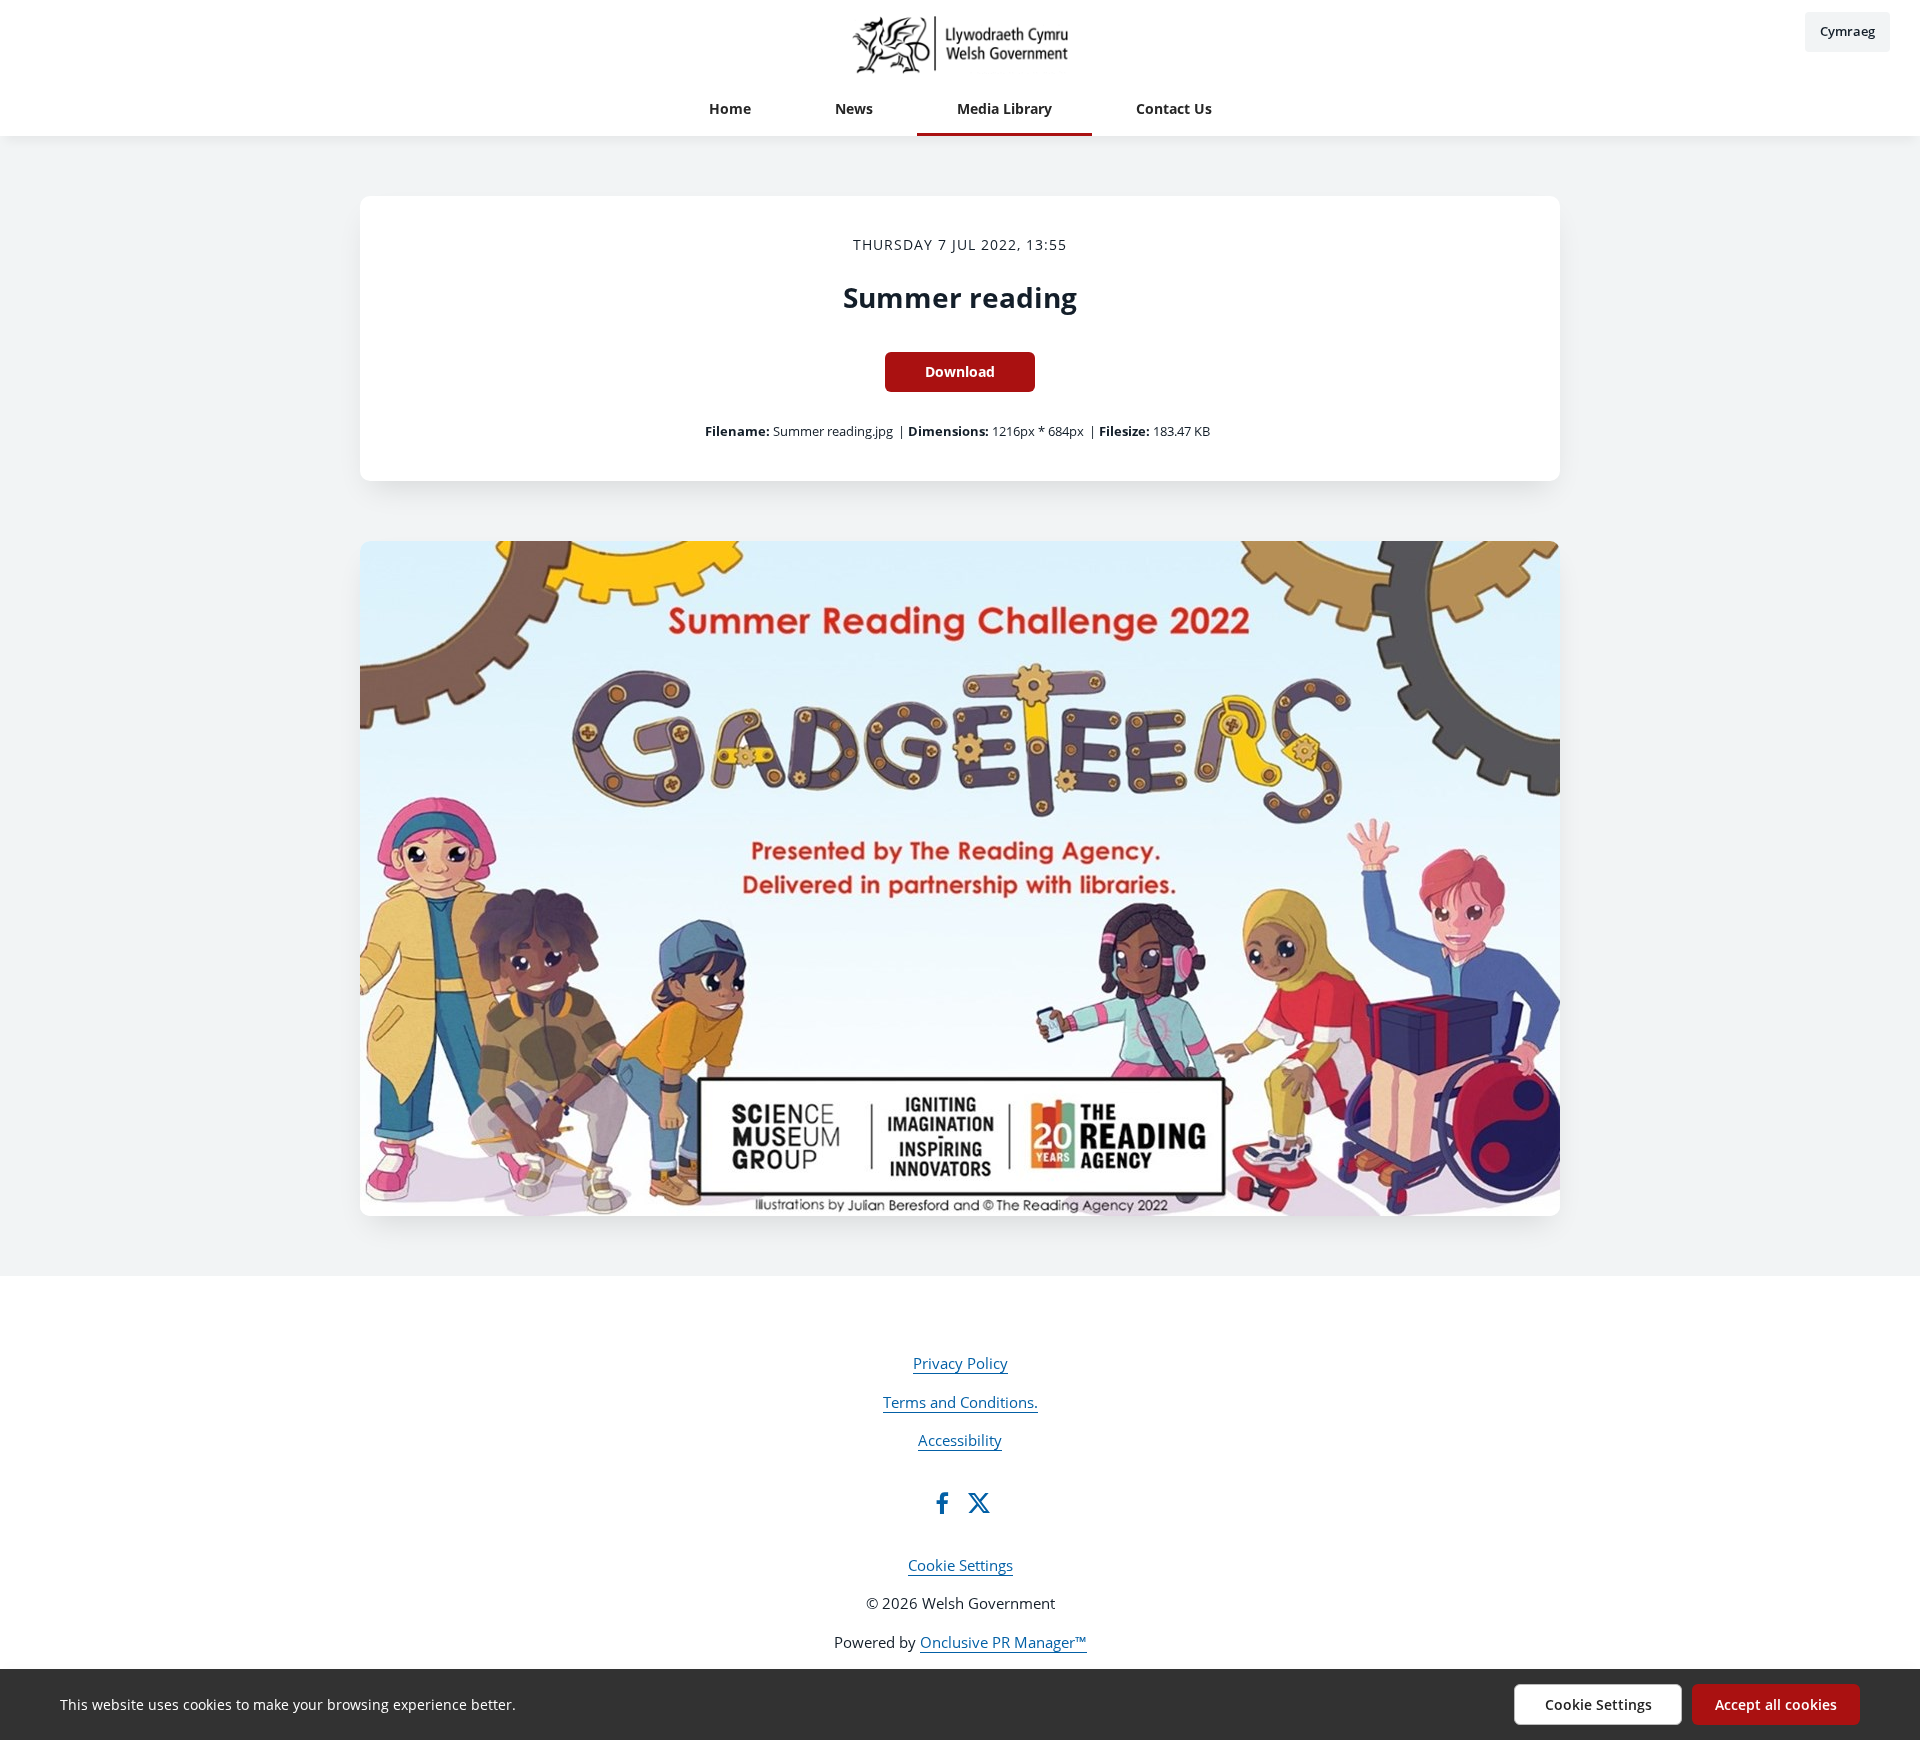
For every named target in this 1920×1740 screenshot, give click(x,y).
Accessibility (960, 1440)
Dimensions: (948, 431)
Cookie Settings (960, 1565)
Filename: (737, 431)
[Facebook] (942, 1503)
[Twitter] (979, 1503)
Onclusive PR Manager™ (1003, 1642)
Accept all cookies (1776, 1704)
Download (960, 371)
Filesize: (1124, 431)
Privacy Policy (960, 1363)
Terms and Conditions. (960, 1402)
